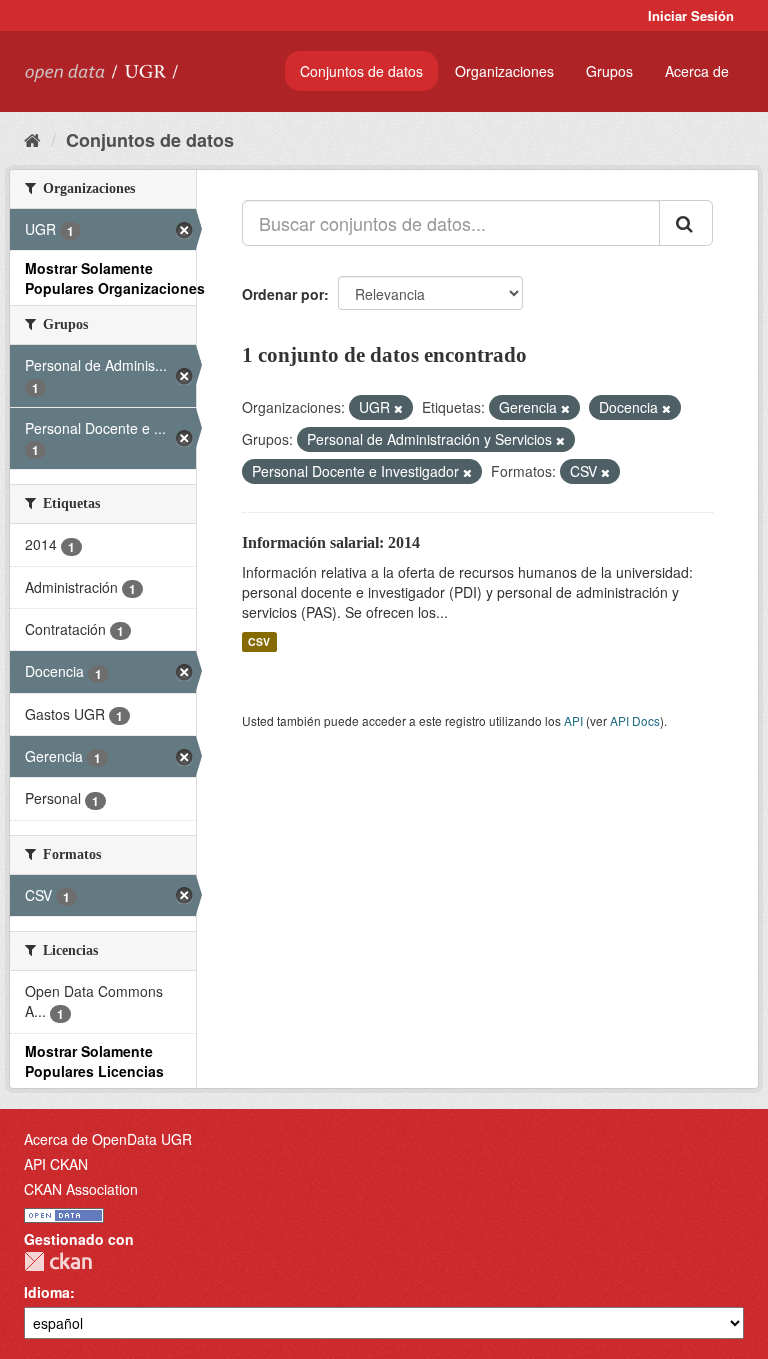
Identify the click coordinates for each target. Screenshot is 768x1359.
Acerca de (697, 71)
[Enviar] (686, 223)
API (573, 720)
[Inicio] (32, 139)
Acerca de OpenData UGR (108, 1139)
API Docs (635, 720)
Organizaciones (504, 71)
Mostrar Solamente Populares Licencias (94, 1061)
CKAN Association (81, 1189)
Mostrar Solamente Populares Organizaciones (115, 278)
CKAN (58, 1261)
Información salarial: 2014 (331, 542)
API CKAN (56, 1164)
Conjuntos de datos (361, 71)
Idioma (47, 1292)
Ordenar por (283, 294)
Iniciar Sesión (691, 15)
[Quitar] (398, 408)
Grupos (609, 71)
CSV (259, 641)
